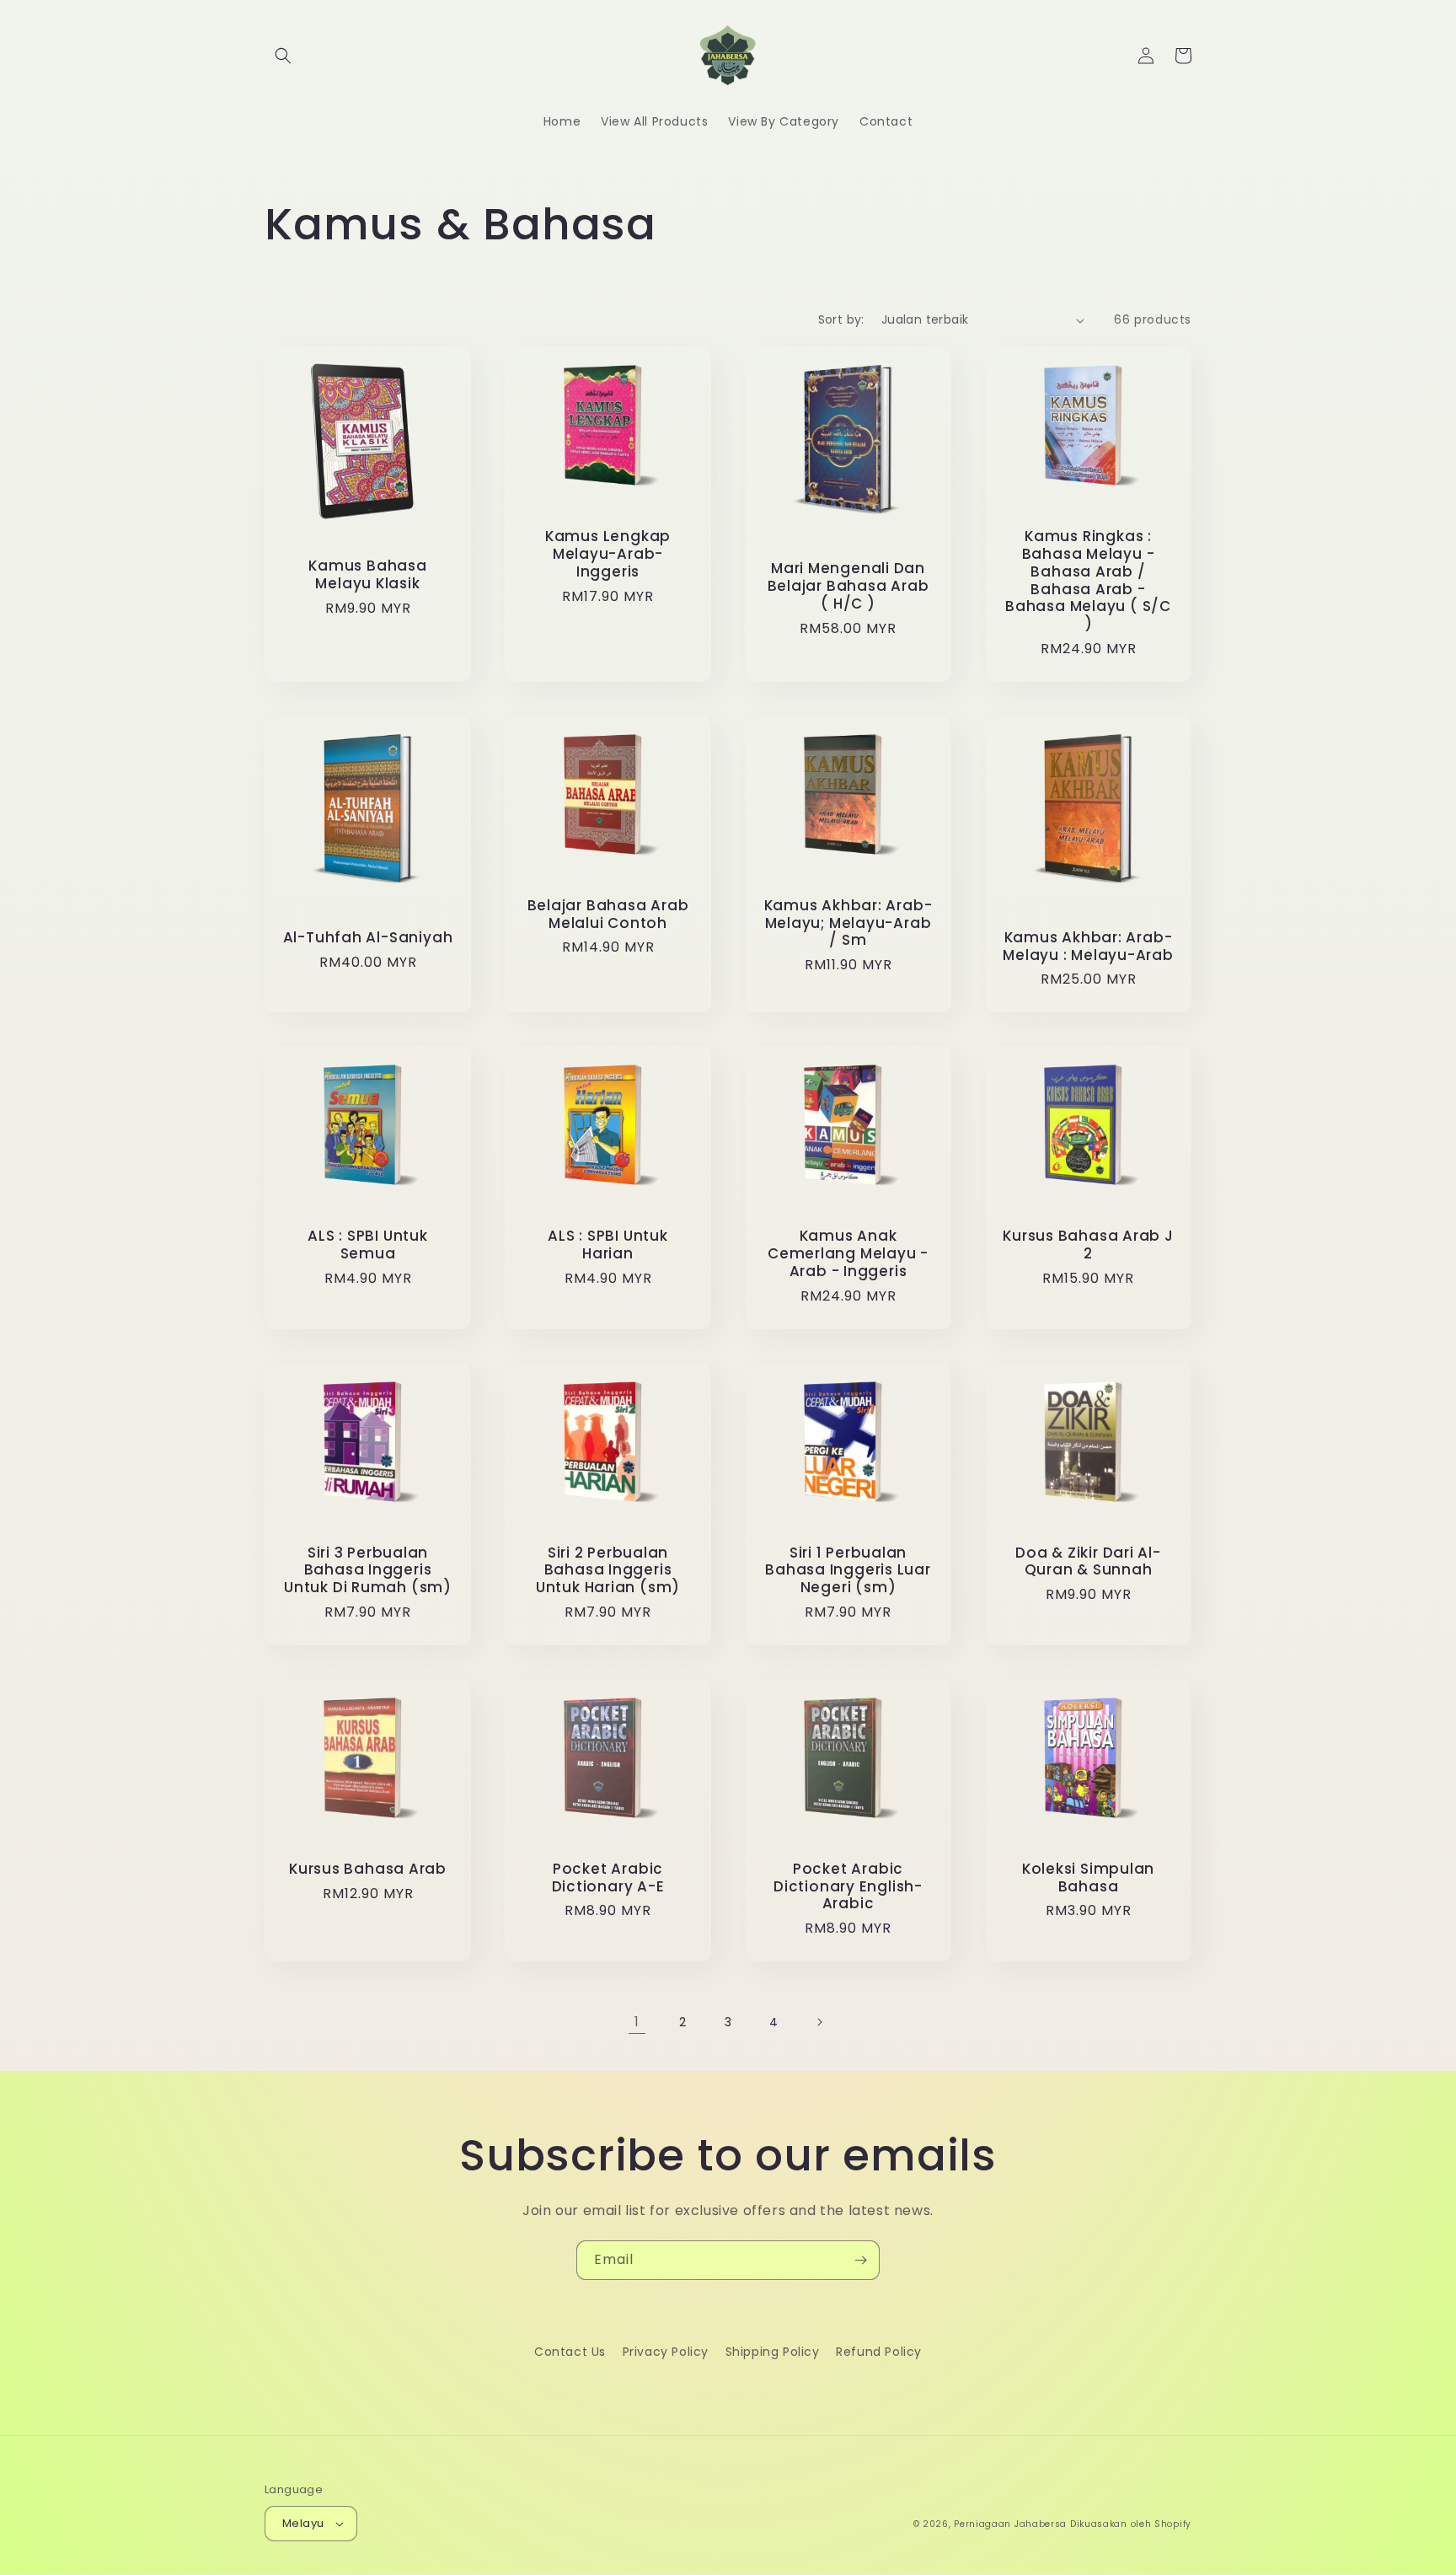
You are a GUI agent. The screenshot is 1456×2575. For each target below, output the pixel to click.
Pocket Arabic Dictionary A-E (608, 1878)
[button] (283, 56)
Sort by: (841, 319)
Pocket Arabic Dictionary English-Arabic (848, 1886)
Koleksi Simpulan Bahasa (1088, 1878)
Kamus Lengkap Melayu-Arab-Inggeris (608, 554)
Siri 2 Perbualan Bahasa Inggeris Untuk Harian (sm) (608, 1570)
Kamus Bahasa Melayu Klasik (367, 575)
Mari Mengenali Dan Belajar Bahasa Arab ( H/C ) (848, 586)
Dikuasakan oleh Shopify (1131, 2524)
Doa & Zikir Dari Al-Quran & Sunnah (1088, 1562)
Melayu (303, 2523)
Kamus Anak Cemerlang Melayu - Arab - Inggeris (848, 1253)
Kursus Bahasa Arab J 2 (1088, 1245)
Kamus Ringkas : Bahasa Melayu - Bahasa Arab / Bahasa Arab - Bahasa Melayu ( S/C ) (1088, 580)
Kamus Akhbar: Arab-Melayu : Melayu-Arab (1088, 947)
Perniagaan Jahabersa (1010, 2524)
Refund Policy (879, 2352)
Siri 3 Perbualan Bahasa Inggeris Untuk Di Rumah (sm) (368, 1570)
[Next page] (819, 2022)
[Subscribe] (860, 2260)
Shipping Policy (773, 2352)
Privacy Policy (666, 2352)
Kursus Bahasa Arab (368, 1869)
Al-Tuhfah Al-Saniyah (368, 938)
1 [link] (637, 2022)
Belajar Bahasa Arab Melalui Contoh (608, 915)
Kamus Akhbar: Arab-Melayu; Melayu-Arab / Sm (848, 923)
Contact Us (570, 2352)
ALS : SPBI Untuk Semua (367, 1245)
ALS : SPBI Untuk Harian (608, 1245)
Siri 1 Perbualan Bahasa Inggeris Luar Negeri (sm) (848, 1570)
